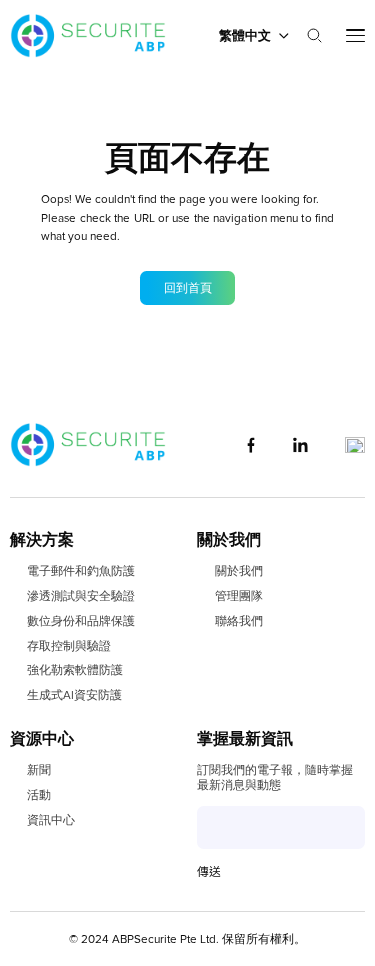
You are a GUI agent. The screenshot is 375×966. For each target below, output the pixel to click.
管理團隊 (239, 596)
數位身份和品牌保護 (81, 621)
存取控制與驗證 (69, 646)
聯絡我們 (239, 621)
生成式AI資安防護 (74, 695)
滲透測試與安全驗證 (81, 596)
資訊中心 (51, 820)
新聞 (39, 770)
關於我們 (239, 571)
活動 (39, 795)
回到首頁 (188, 288)
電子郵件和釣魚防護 (81, 571)
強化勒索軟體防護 (75, 670)
